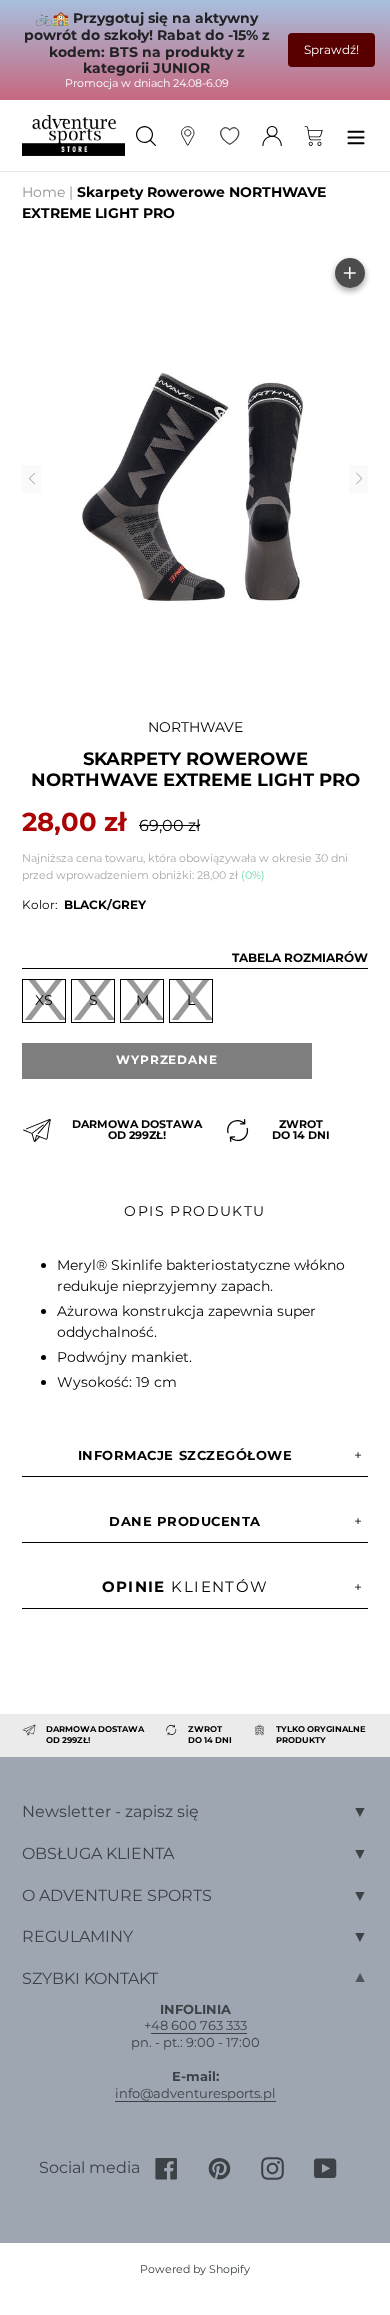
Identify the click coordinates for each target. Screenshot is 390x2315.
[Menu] (356, 135)
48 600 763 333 (199, 2025)
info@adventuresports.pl (195, 2093)
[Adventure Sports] (73, 135)
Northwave (195, 727)
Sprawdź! (331, 49)
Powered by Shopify (195, 2269)
